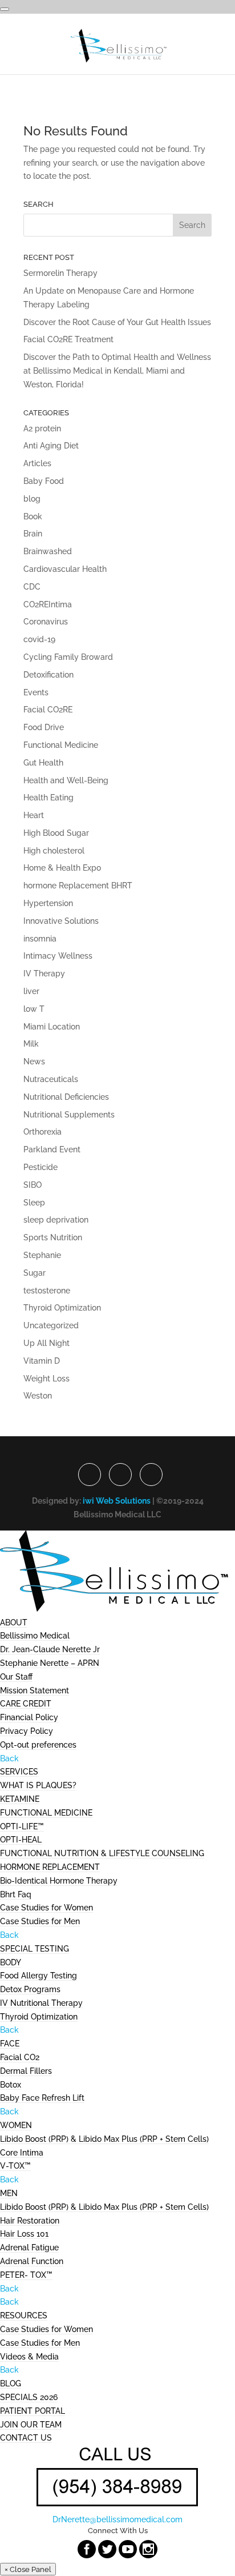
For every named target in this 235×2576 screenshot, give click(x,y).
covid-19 (39, 639)
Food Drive (44, 727)
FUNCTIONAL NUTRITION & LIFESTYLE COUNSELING (102, 1853)
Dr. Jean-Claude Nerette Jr (50, 1649)
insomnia (40, 939)
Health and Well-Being (66, 780)
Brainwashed (48, 551)
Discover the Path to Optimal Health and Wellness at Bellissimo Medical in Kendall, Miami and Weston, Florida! (117, 371)
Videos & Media (29, 2357)
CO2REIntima (48, 604)
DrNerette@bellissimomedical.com (117, 2519)
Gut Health (43, 763)
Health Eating (48, 798)
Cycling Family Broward (68, 657)
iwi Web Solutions (117, 1501)
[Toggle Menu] (5, 9)
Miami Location (52, 1027)
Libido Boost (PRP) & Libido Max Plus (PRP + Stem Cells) (104, 2139)
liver (31, 991)
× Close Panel (28, 2569)
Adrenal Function (32, 2261)
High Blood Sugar (56, 833)
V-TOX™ (15, 2166)
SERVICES (19, 1772)
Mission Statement (35, 1690)
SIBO (33, 1185)
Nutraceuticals (51, 1079)
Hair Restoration (30, 2221)
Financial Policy (29, 1717)
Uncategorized (51, 1325)
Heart (34, 815)
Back (9, 1758)
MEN (9, 2193)
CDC (32, 587)
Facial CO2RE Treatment (68, 339)
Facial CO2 (20, 2057)
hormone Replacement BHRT (78, 886)
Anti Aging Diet (51, 446)
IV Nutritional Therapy (41, 2003)
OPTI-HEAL (21, 1840)
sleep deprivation (56, 1220)
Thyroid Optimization (62, 1308)
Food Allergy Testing (39, 1976)
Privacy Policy (27, 1731)
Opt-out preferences (38, 1745)
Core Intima (22, 2153)
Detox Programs (30, 1989)
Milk (31, 1044)
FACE (10, 2044)
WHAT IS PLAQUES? (38, 1785)
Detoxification (48, 675)
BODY (11, 1962)
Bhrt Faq (16, 1894)
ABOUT (14, 1622)
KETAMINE (20, 1799)
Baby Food (44, 481)
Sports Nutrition (53, 1237)
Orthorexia (42, 1132)
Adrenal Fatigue (29, 2248)
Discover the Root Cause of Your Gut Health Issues (117, 322)
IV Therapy (44, 973)
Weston (38, 1396)
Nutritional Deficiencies (66, 1097)
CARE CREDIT (26, 1704)
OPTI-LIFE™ (22, 1826)
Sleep (34, 1203)
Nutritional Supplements (69, 1115)
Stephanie (42, 1255)
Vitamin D (42, 1361)
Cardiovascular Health (65, 569)
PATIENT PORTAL (33, 2411)
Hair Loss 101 (24, 2234)
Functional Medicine (61, 745)
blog (32, 499)
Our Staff (16, 1677)
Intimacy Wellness (58, 956)
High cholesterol (54, 851)
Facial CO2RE (48, 710)
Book (33, 516)
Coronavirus (46, 622)
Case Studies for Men (40, 1921)
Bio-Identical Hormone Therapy (59, 1881)
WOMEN (16, 2125)
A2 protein (42, 428)
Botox (11, 2085)
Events (36, 692)
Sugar (35, 1273)
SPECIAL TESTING (35, 1949)
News (34, 1061)
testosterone (47, 1291)
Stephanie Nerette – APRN (50, 1663)
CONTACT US (26, 2438)
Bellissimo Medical (35, 1636)
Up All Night (46, 1343)
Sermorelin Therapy (60, 273)
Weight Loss (46, 1379)
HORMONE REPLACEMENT (50, 1867)
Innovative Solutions (61, 921)
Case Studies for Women (46, 1908)
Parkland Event (52, 1149)
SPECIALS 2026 (29, 2397)
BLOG (11, 2383)
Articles (37, 463)
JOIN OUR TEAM (31, 2425)
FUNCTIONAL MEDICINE (46, 1813)
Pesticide (40, 1167)
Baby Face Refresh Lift (42, 2098)
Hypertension (48, 903)
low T (34, 1009)
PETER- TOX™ (26, 2275)
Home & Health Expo (62, 868)
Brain (33, 534)
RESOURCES (24, 2315)
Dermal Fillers (26, 2071)
